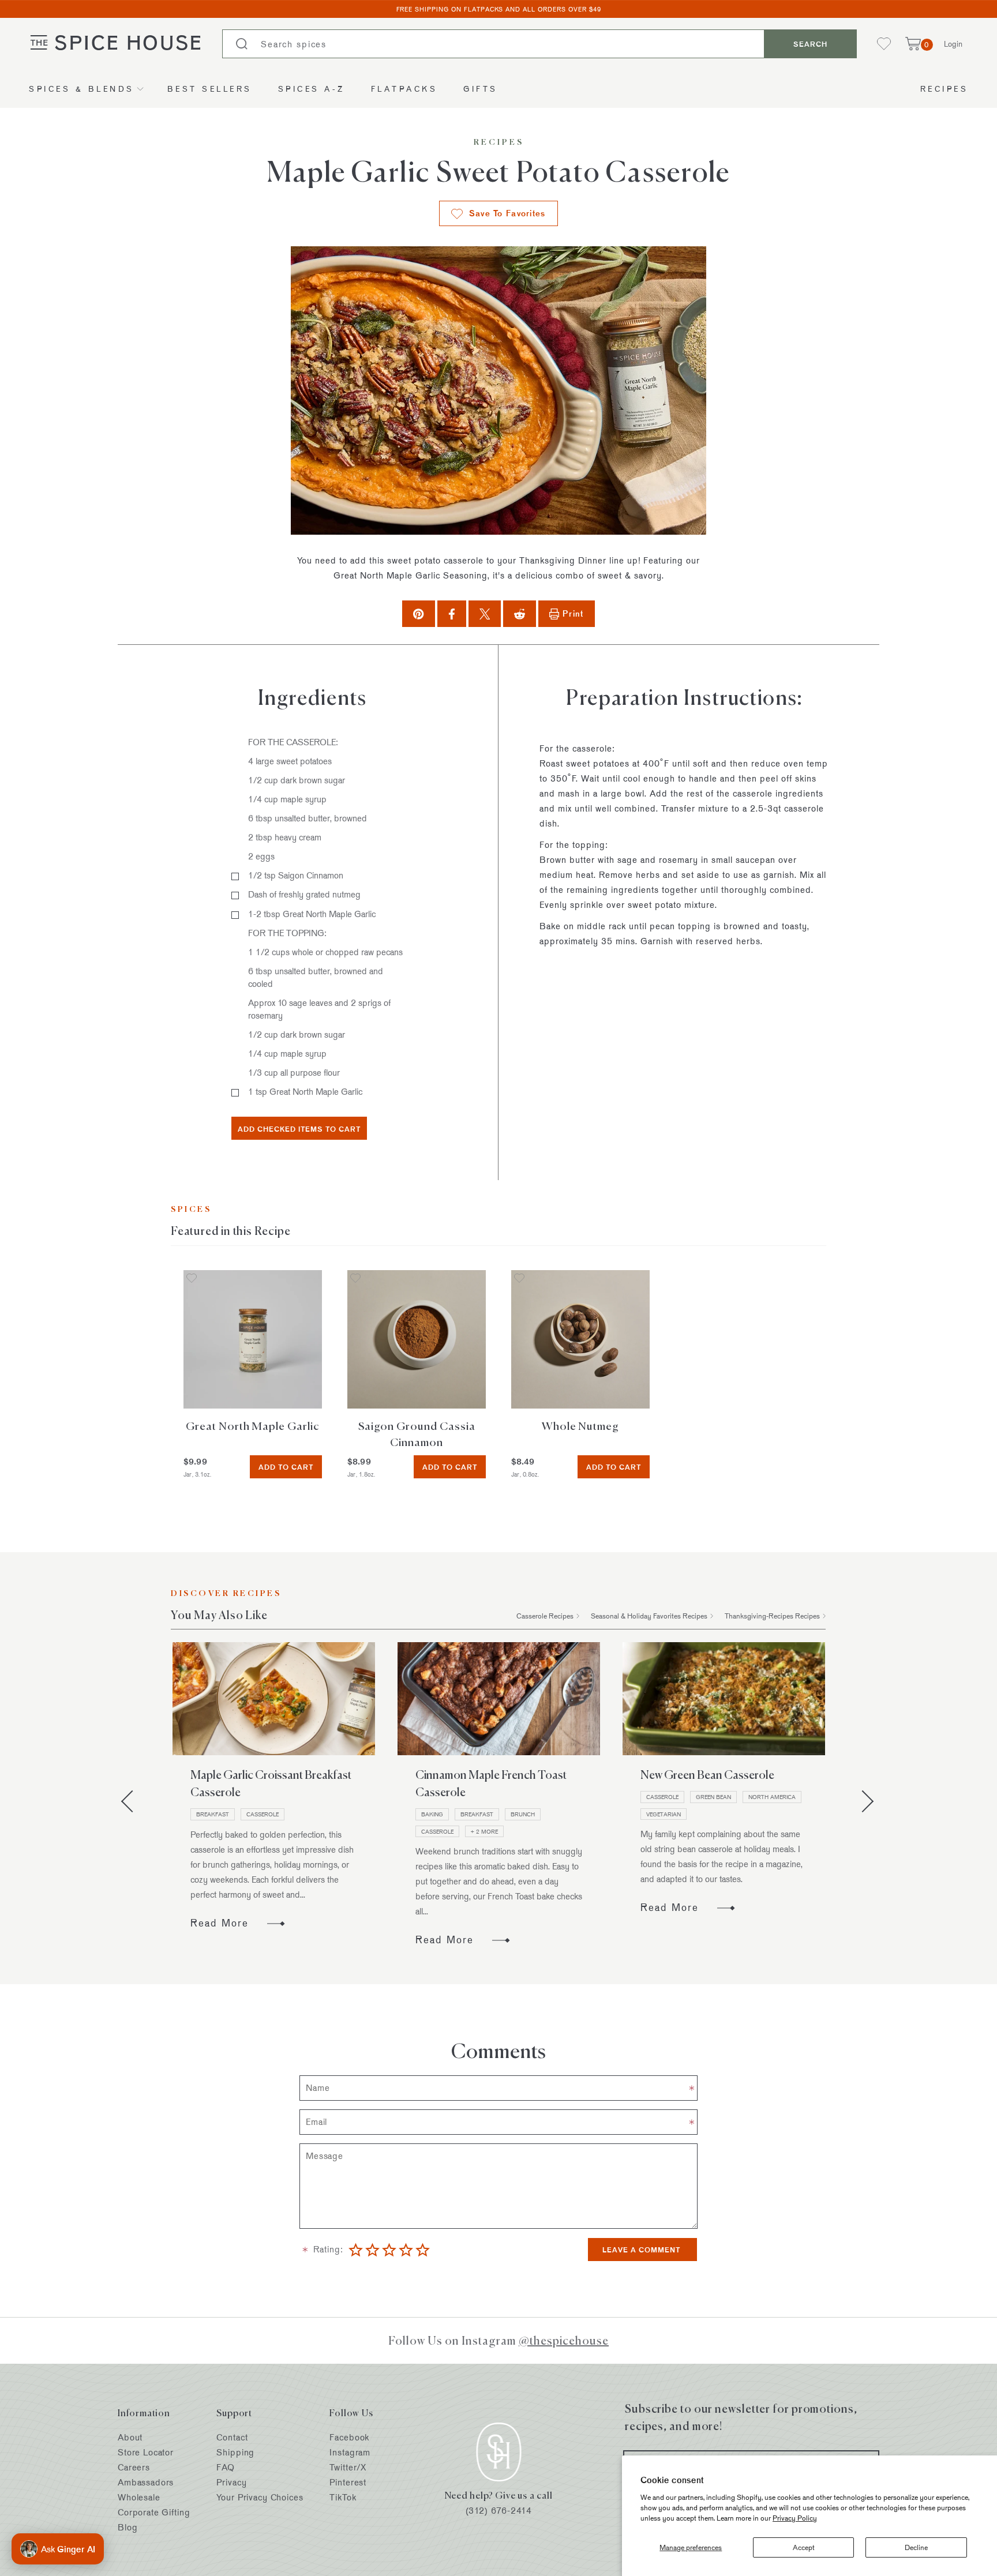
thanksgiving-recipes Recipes (772, 1616)
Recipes (944, 89)
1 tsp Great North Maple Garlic (305, 1092)
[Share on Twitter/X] (485, 613)
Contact (232, 2437)
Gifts (481, 89)
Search (810, 44)
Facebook (349, 2437)
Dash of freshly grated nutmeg (304, 894)
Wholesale (139, 2497)
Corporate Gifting (154, 2512)
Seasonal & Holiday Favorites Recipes (649, 1616)
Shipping (235, 2452)
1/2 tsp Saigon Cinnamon (296, 875)
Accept (804, 2547)
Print (573, 613)
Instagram (350, 2452)
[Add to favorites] (192, 1279)
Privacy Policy (795, 2518)
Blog (128, 2527)
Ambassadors (146, 2482)
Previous (132, 1801)
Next (863, 1801)
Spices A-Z (312, 89)
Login (953, 44)
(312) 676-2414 (499, 2511)
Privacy (231, 2482)
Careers (134, 2467)
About (130, 2437)
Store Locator (146, 2452)
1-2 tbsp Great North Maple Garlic (312, 914)
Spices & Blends (82, 89)
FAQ (226, 2467)
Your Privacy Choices (260, 2497)
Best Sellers (210, 89)
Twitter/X (348, 2467)
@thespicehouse (564, 2340)
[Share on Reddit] (520, 613)
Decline (916, 2547)
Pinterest (348, 2482)
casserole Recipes (545, 1616)
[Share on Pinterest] (418, 613)
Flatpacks (404, 89)
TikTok (343, 2497)
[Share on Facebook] (452, 613)
